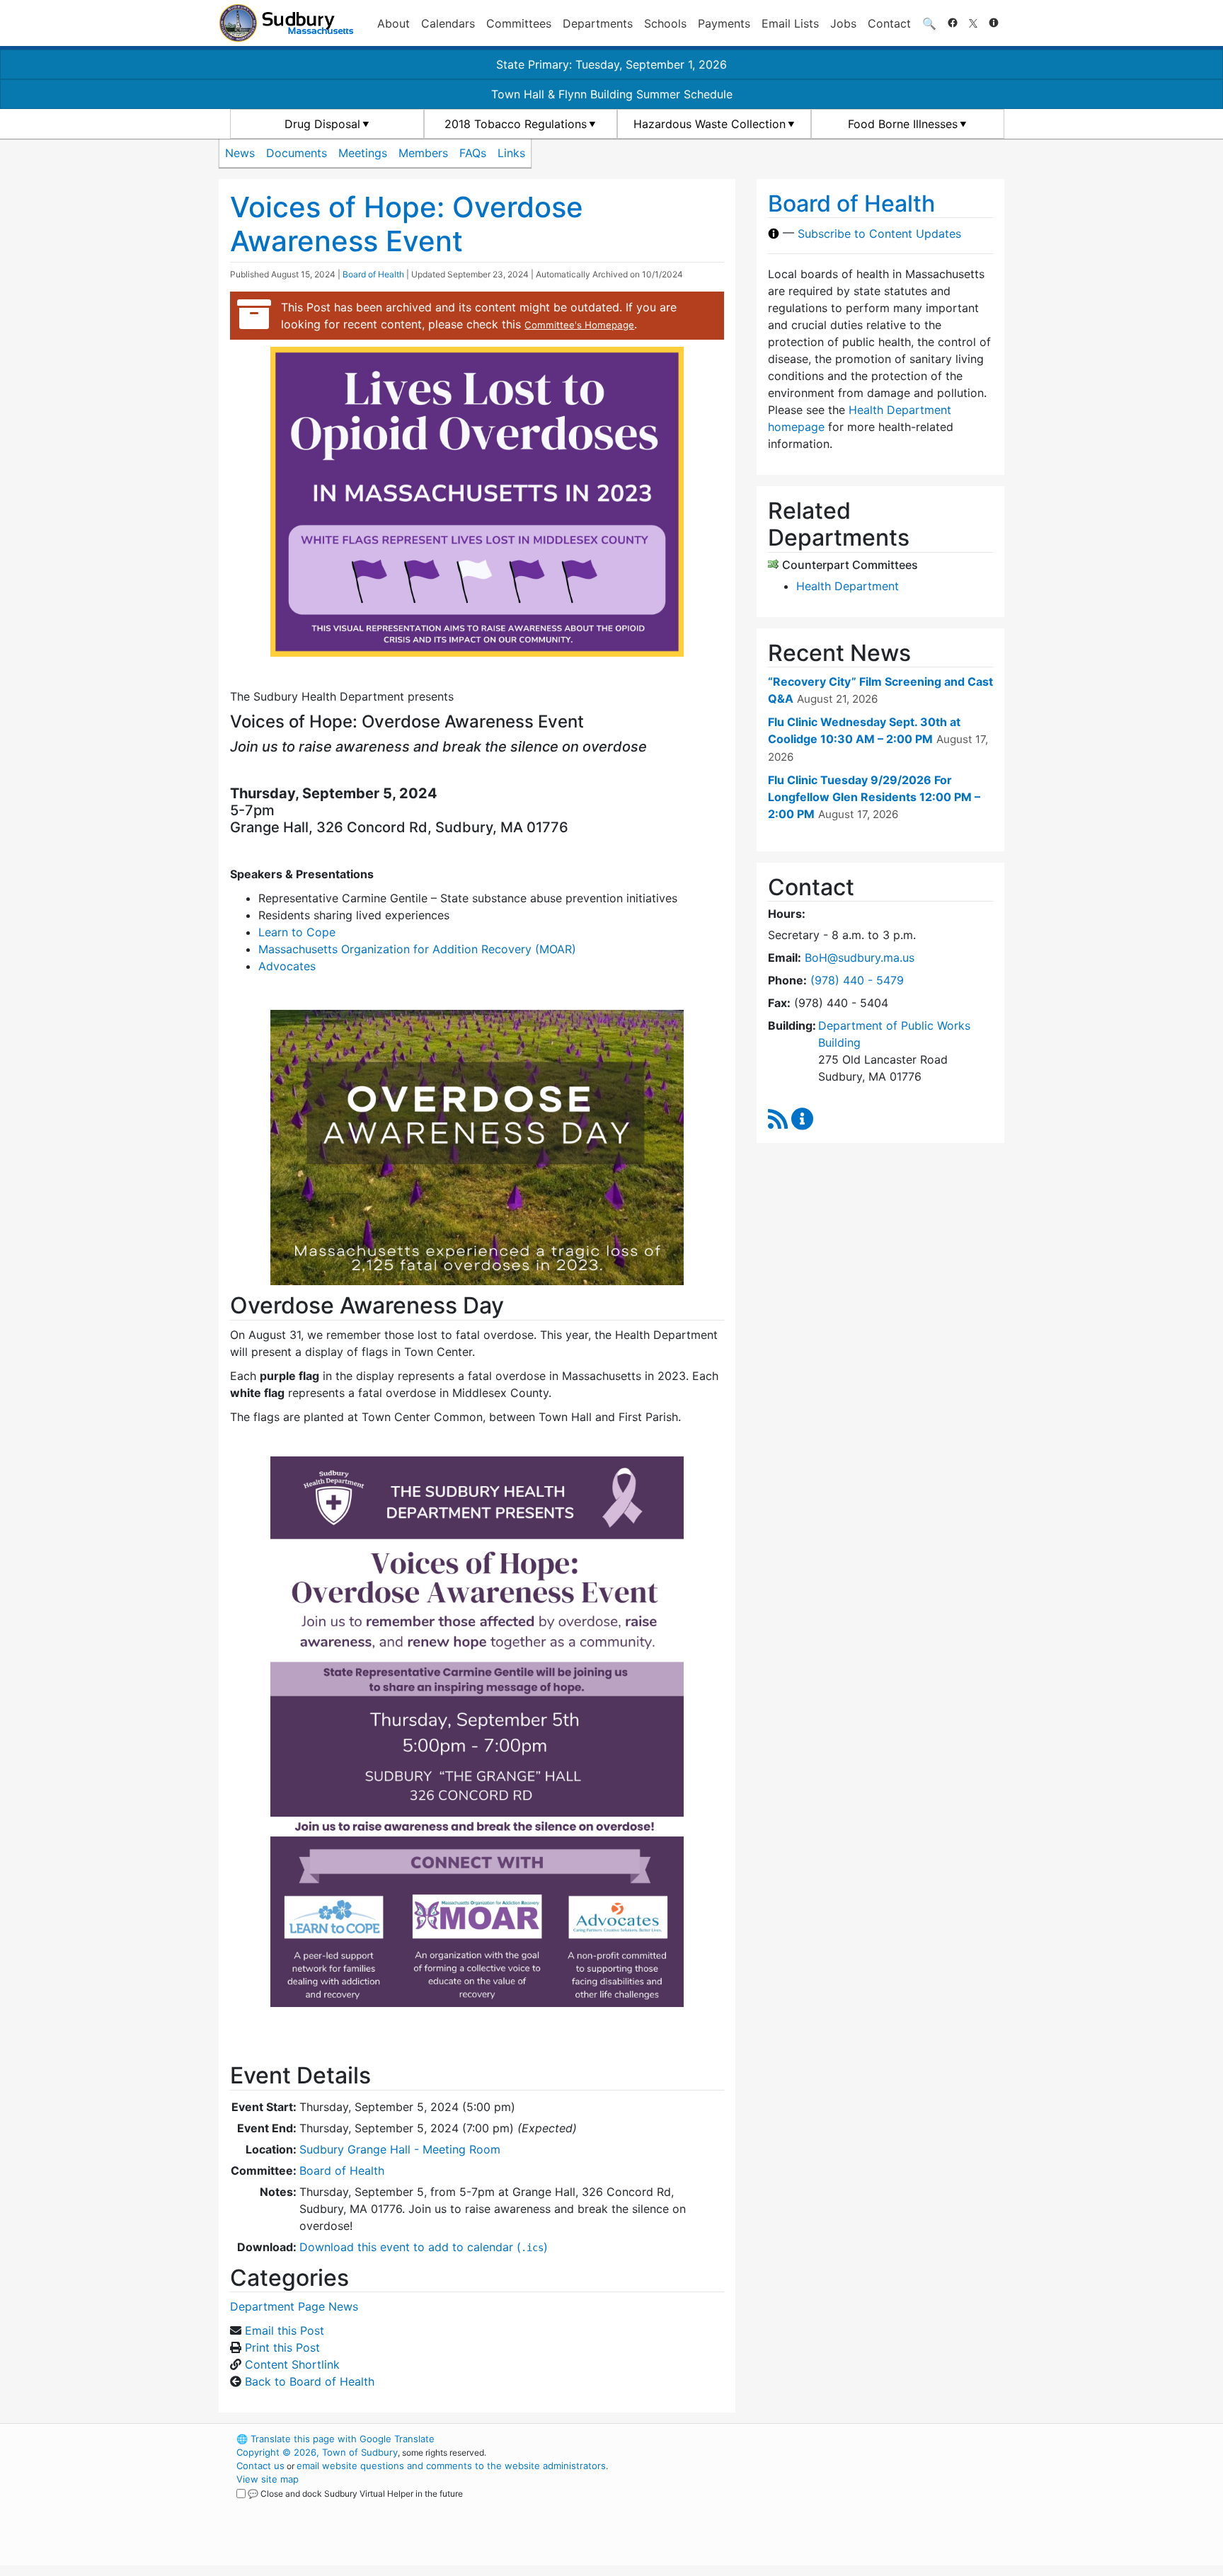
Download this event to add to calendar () (424, 2247)
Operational (838, 2506)
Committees (519, 23)
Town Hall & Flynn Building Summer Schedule (612, 94)
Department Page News (294, 2306)
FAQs (473, 153)
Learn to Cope (297, 932)
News (240, 153)
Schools (665, 23)
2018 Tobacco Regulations (516, 124)
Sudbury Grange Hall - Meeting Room (400, 2149)
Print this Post (282, 2347)
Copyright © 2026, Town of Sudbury (317, 2452)
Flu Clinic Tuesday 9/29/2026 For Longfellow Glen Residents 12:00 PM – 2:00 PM (874, 797)
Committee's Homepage (579, 325)
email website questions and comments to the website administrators (451, 2466)
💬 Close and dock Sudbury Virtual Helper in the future (355, 2494)
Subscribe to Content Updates (879, 234)
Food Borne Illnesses (903, 124)
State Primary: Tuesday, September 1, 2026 (611, 64)
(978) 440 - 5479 (857, 980)
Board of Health (373, 274)
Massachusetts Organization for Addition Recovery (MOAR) (417, 949)
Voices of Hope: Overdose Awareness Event (407, 224)
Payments (724, 23)
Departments (598, 23)
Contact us (260, 2466)
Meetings (363, 153)
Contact (889, 23)
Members (423, 153)
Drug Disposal (322, 124)
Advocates (287, 966)
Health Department (848, 586)
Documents (297, 153)
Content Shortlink (292, 2364)
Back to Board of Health (310, 2381)
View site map (268, 2479)
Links (511, 153)
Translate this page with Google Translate (335, 2439)
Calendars (448, 23)
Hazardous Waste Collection (710, 124)
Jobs (843, 23)
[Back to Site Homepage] (286, 23)
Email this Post (285, 2330)
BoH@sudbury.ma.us (860, 958)
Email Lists (790, 23)
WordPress (814, 2439)
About (394, 23)
